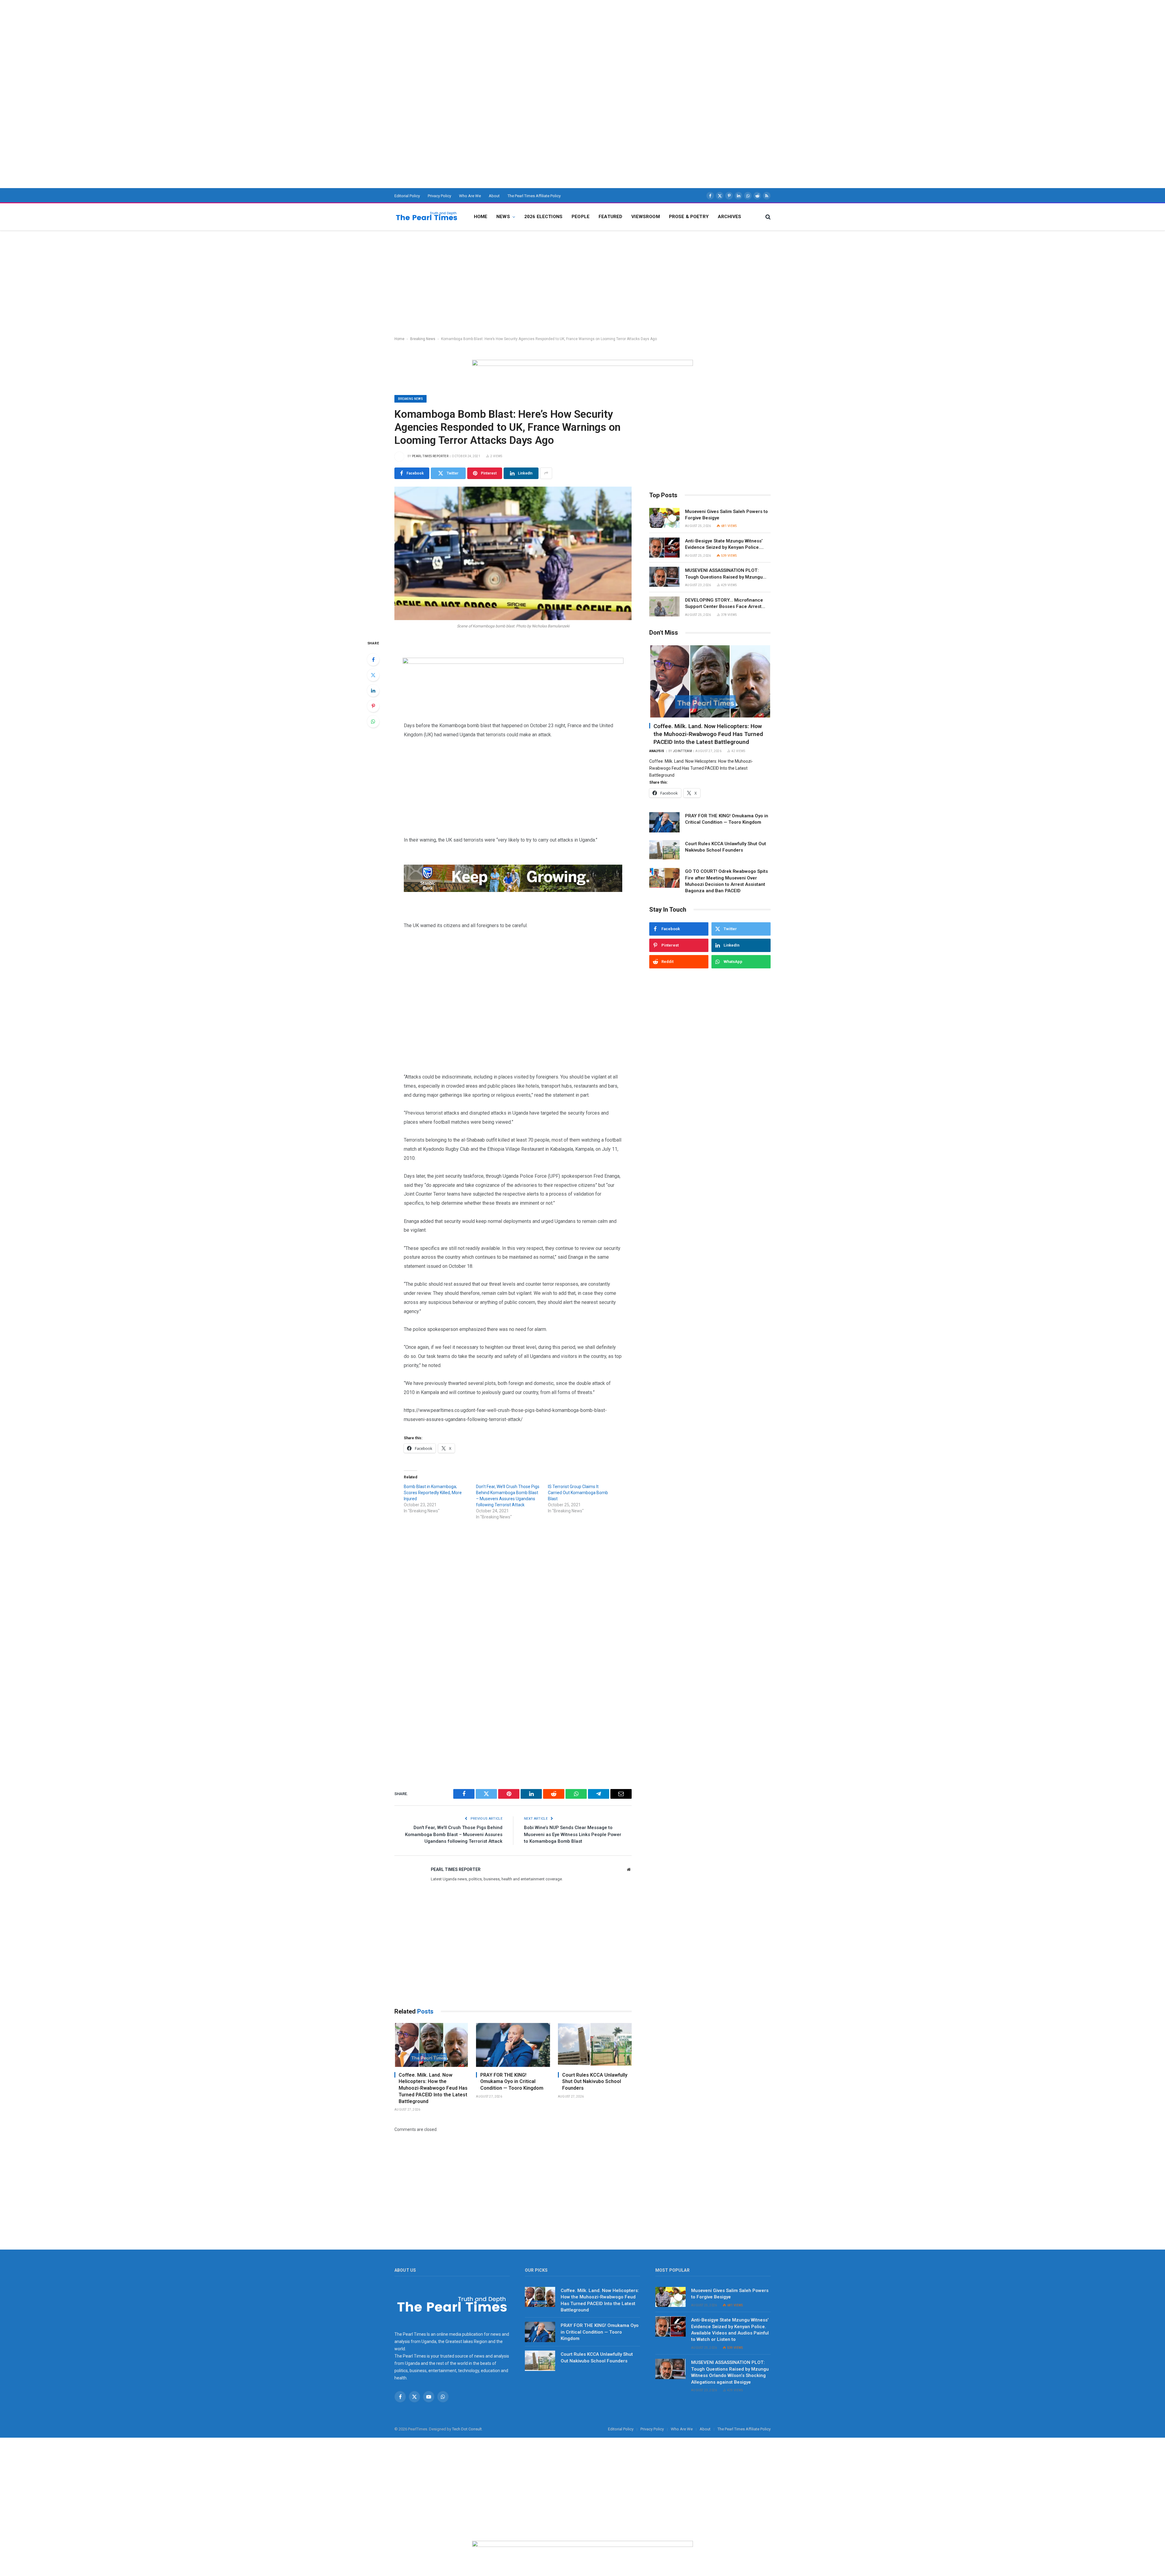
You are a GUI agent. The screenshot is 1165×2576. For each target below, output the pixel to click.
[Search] (767, 217)
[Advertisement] (182, 42)
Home (481, 217)
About (494, 196)
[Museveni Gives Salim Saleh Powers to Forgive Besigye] (664, 518)
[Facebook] (373, 660)
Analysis (657, 751)
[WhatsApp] (373, 721)
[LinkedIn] (373, 690)
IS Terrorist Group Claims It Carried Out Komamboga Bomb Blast (578, 1493)
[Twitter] (373, 675)
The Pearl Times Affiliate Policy (534, 196)
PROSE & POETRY (689, 217)
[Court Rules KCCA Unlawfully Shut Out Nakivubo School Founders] (595, 2045)
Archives (729, 217)
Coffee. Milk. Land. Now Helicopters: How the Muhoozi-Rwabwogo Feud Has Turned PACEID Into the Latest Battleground (433, 2088)
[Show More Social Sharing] (546, 473)
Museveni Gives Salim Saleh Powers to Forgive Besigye (726, 515)
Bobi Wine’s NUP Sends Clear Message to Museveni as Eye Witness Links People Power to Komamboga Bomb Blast (573, 1834)
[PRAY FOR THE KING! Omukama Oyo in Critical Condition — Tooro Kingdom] (513, 2045)
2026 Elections (543, 217)
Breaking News (423, 339)
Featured (610, 217)
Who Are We (470, 196)
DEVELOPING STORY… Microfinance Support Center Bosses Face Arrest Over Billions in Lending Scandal (724, 604)
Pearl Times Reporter (430, 456)
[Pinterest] (373, 706)
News (503, 217)
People (581, 217)
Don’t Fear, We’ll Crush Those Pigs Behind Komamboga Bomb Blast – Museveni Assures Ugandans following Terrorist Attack (454, 1834)
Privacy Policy (439, 196)
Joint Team (682, 751)
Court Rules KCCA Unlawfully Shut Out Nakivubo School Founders (595, 2082)
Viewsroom (645, 217)
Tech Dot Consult (467, 2429)
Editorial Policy (407, 196)
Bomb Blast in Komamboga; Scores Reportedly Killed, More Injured (433, 1493)
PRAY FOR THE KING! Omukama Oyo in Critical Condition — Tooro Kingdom (512, 2082)
